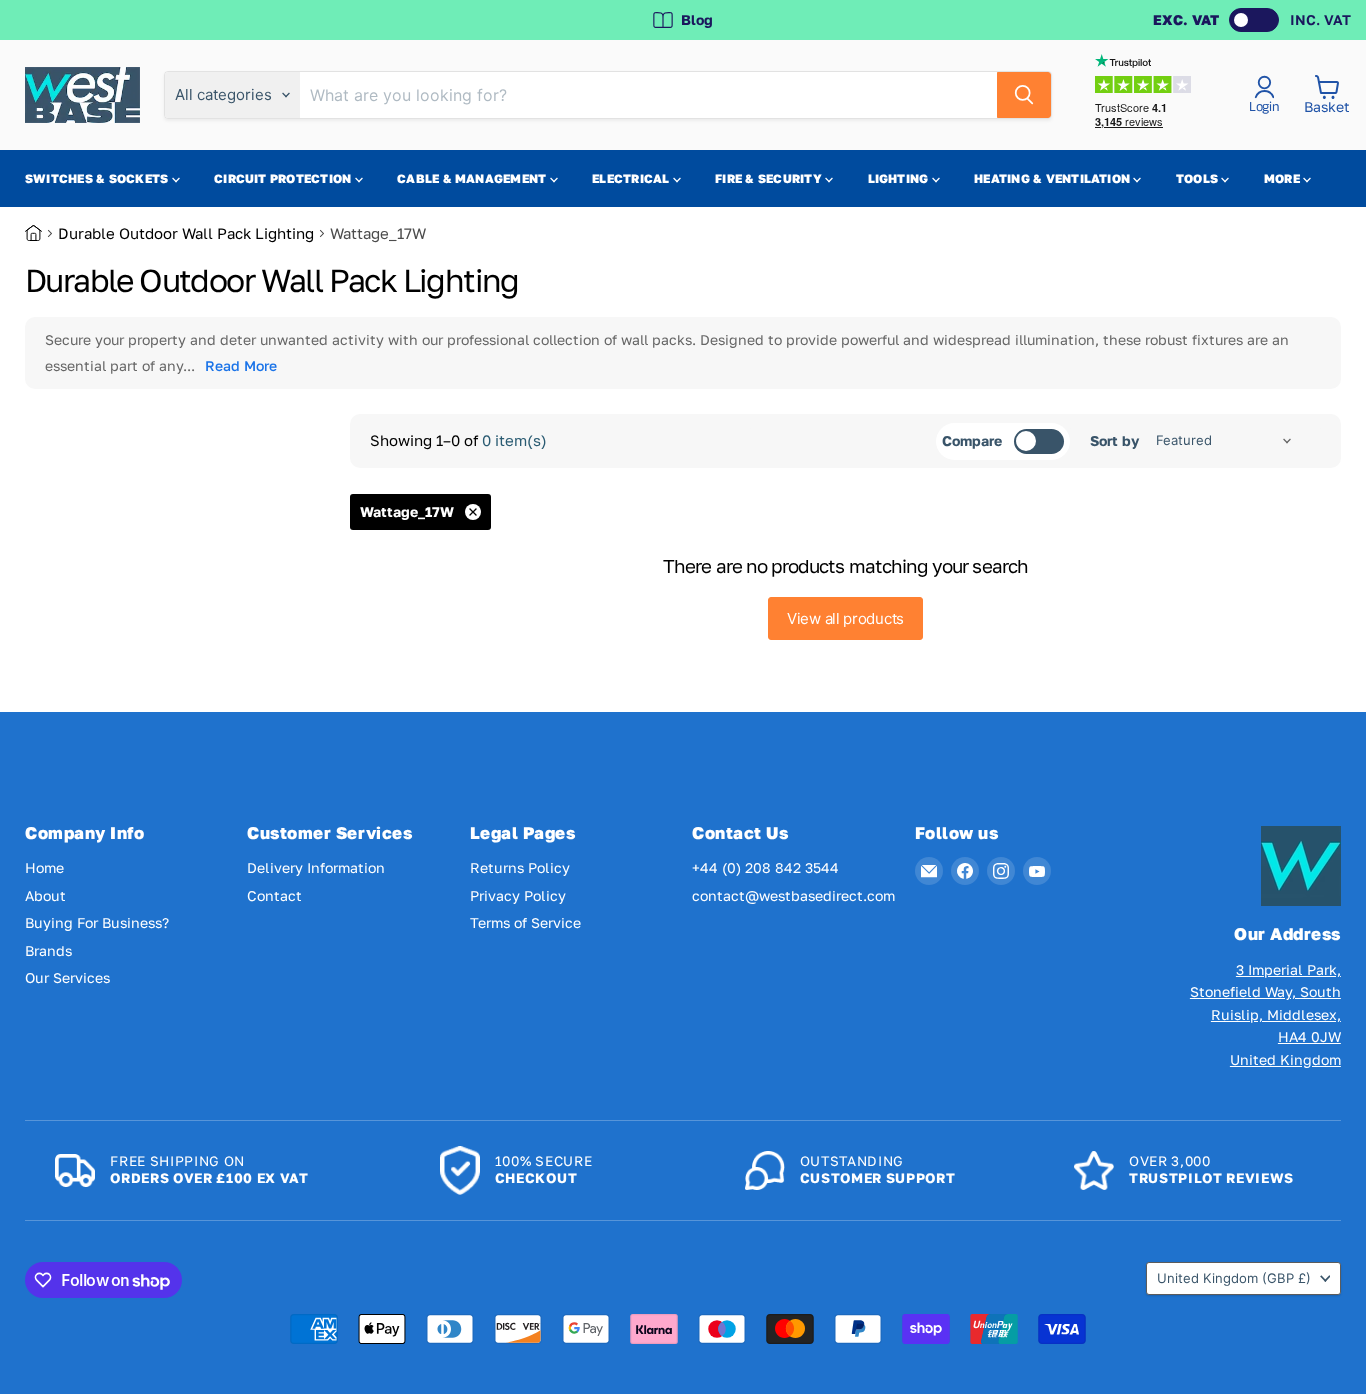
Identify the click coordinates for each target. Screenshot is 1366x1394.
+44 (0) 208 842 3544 (765, 867)
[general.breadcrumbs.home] (41, 233)
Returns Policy (520, 867)
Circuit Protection (284, 178)
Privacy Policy (518, 895)
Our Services (67, 977)
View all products (845, 618)
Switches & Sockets (98, 178)
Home (44, 867)
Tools (1198, 178)
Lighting (900, 178)
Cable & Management (473, 178)
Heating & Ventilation (1053, 178)
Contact (274, 895)
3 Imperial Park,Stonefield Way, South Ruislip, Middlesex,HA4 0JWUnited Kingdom (1265, 1014)
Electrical (632, 178)
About (45, 895)
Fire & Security (770, 178)
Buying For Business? (97, 922)
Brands (48, 950)
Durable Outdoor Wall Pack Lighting (186, 233)
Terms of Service (525, 922)
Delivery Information (316, 867)
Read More (241, 366)
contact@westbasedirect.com (793, 895)
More (1283, 178)
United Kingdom (1234, 1278)
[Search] (1024, 95)
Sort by (1114, 441)
